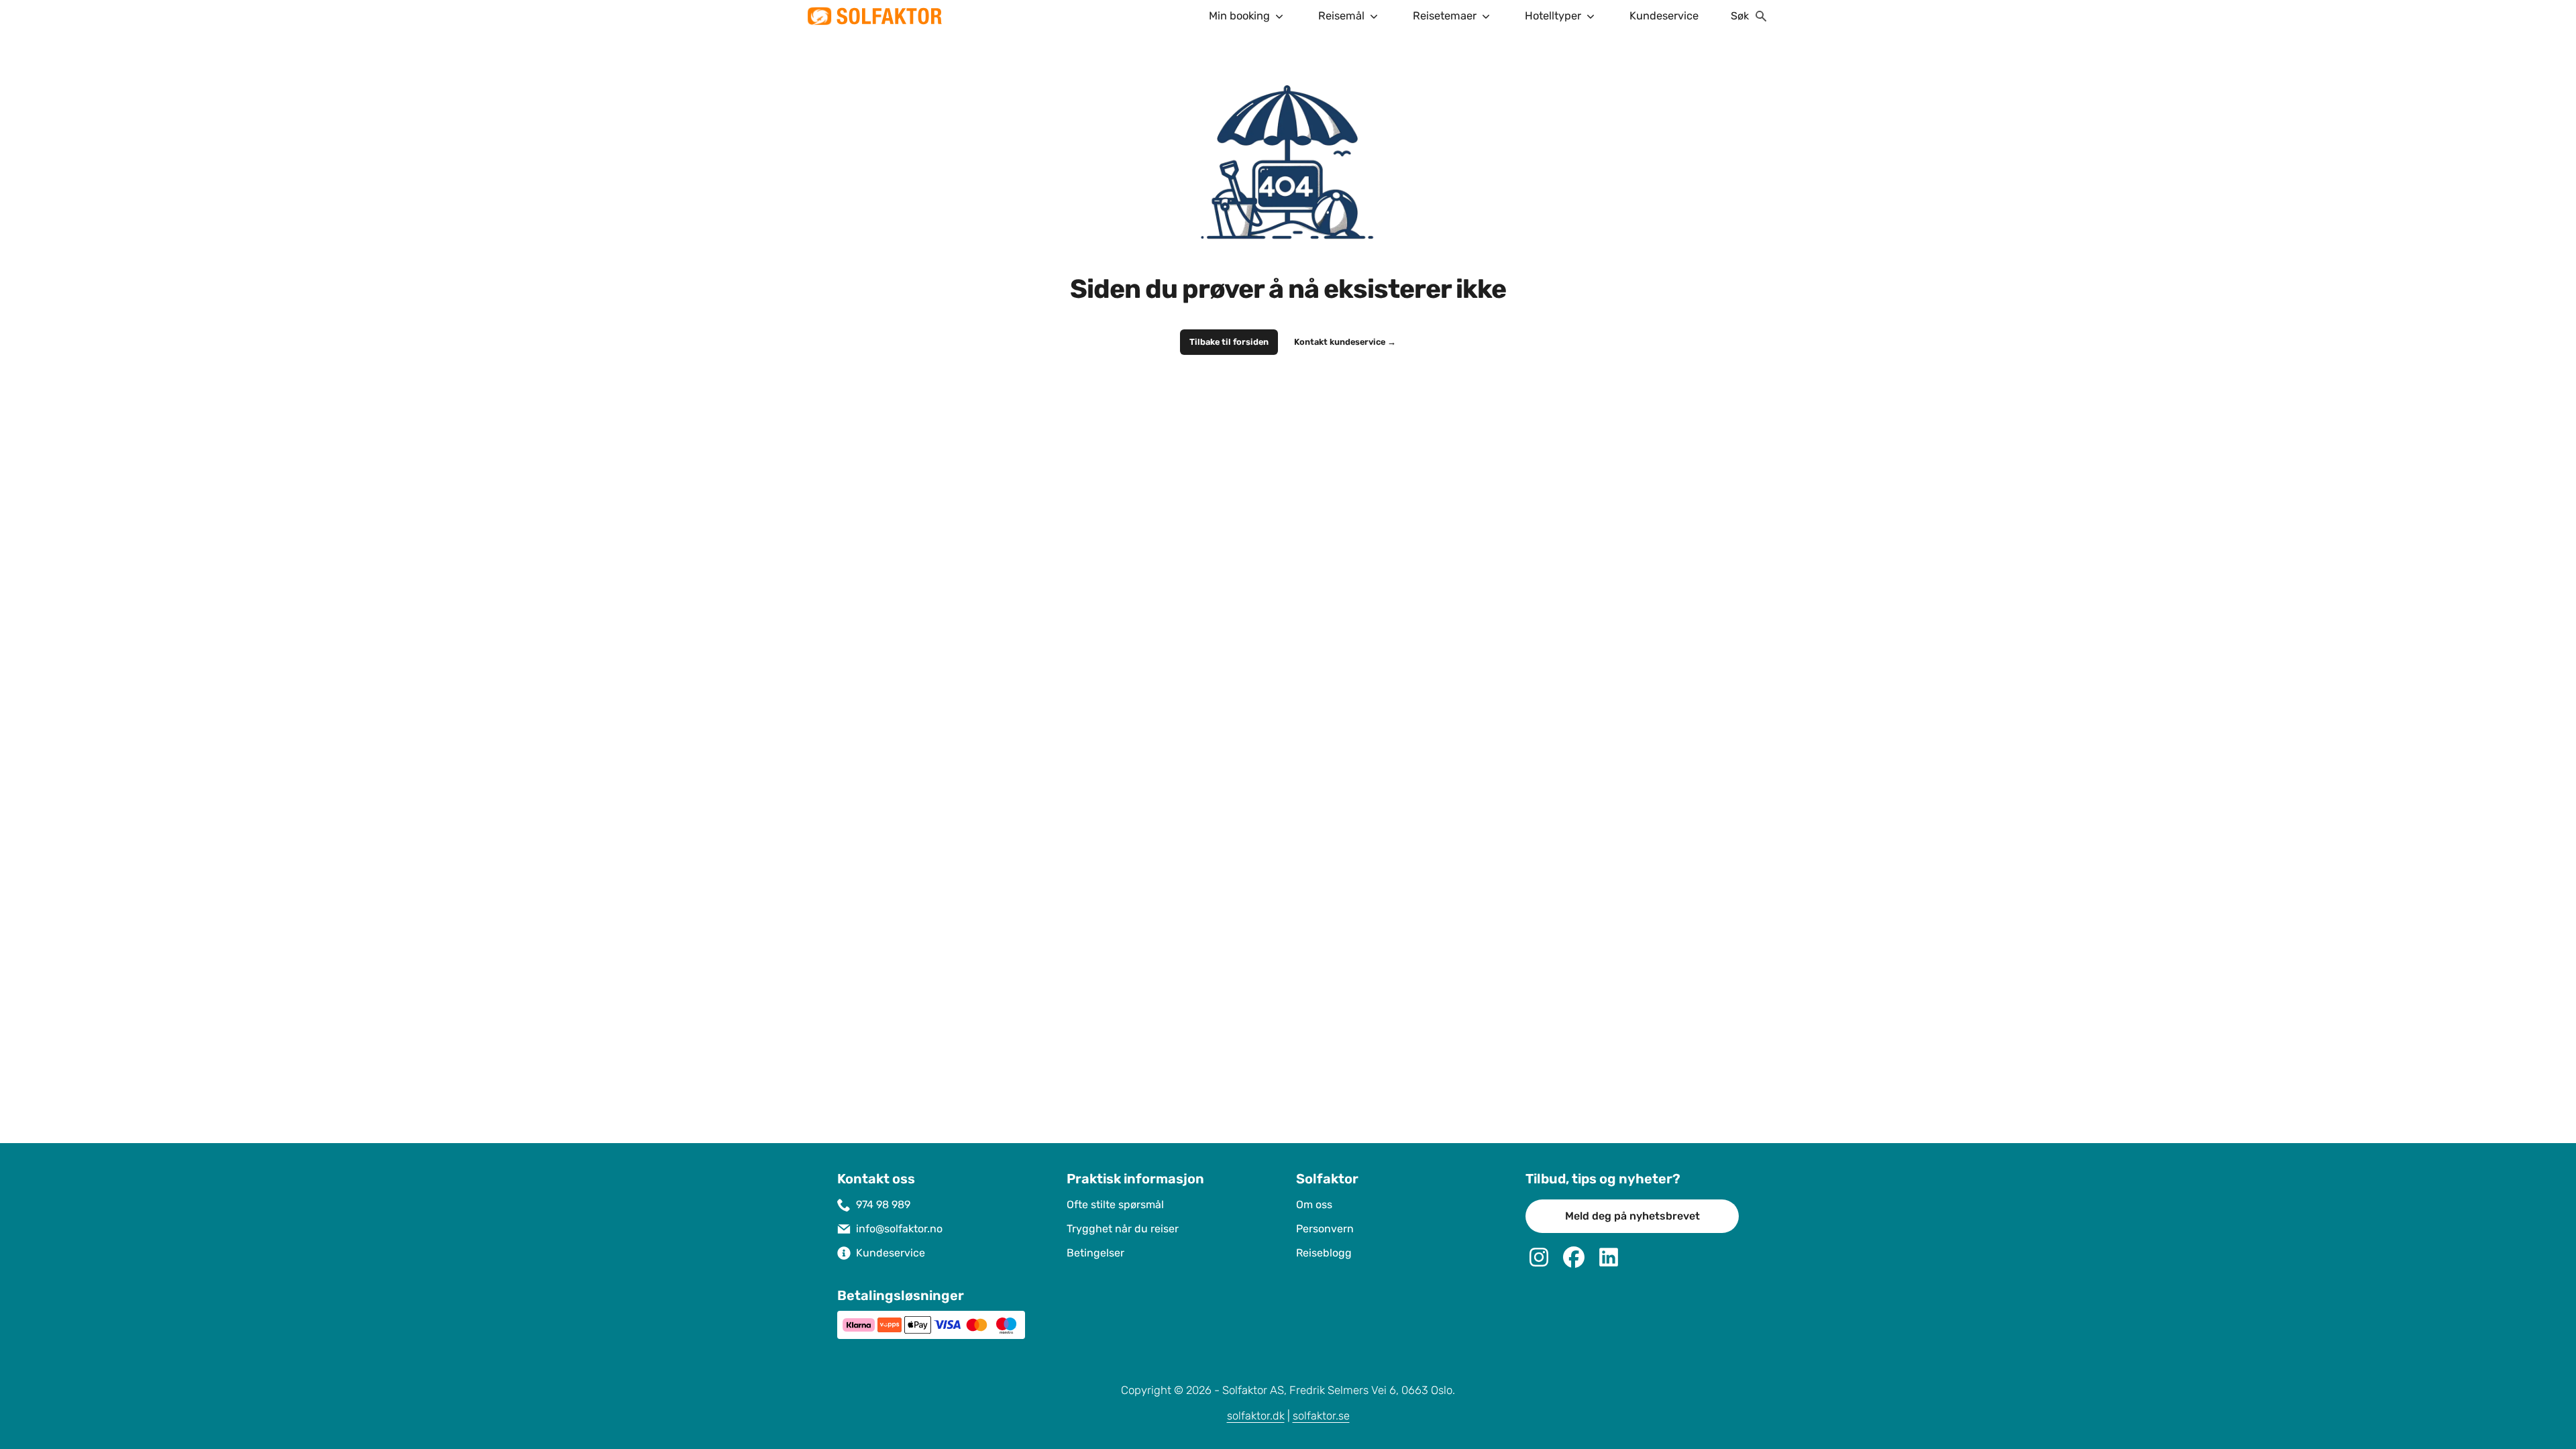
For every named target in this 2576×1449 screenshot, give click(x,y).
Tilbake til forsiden (1229, 342)
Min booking (1239, 16)
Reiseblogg (1324, 1253)
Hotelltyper (1553, 16)
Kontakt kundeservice (1345, 342)
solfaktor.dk (1256, 1416)
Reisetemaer (1445, 16)
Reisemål (1341, 16)
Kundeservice (1664, 16)
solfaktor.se (1321, 1416)
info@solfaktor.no (899, 1229)
